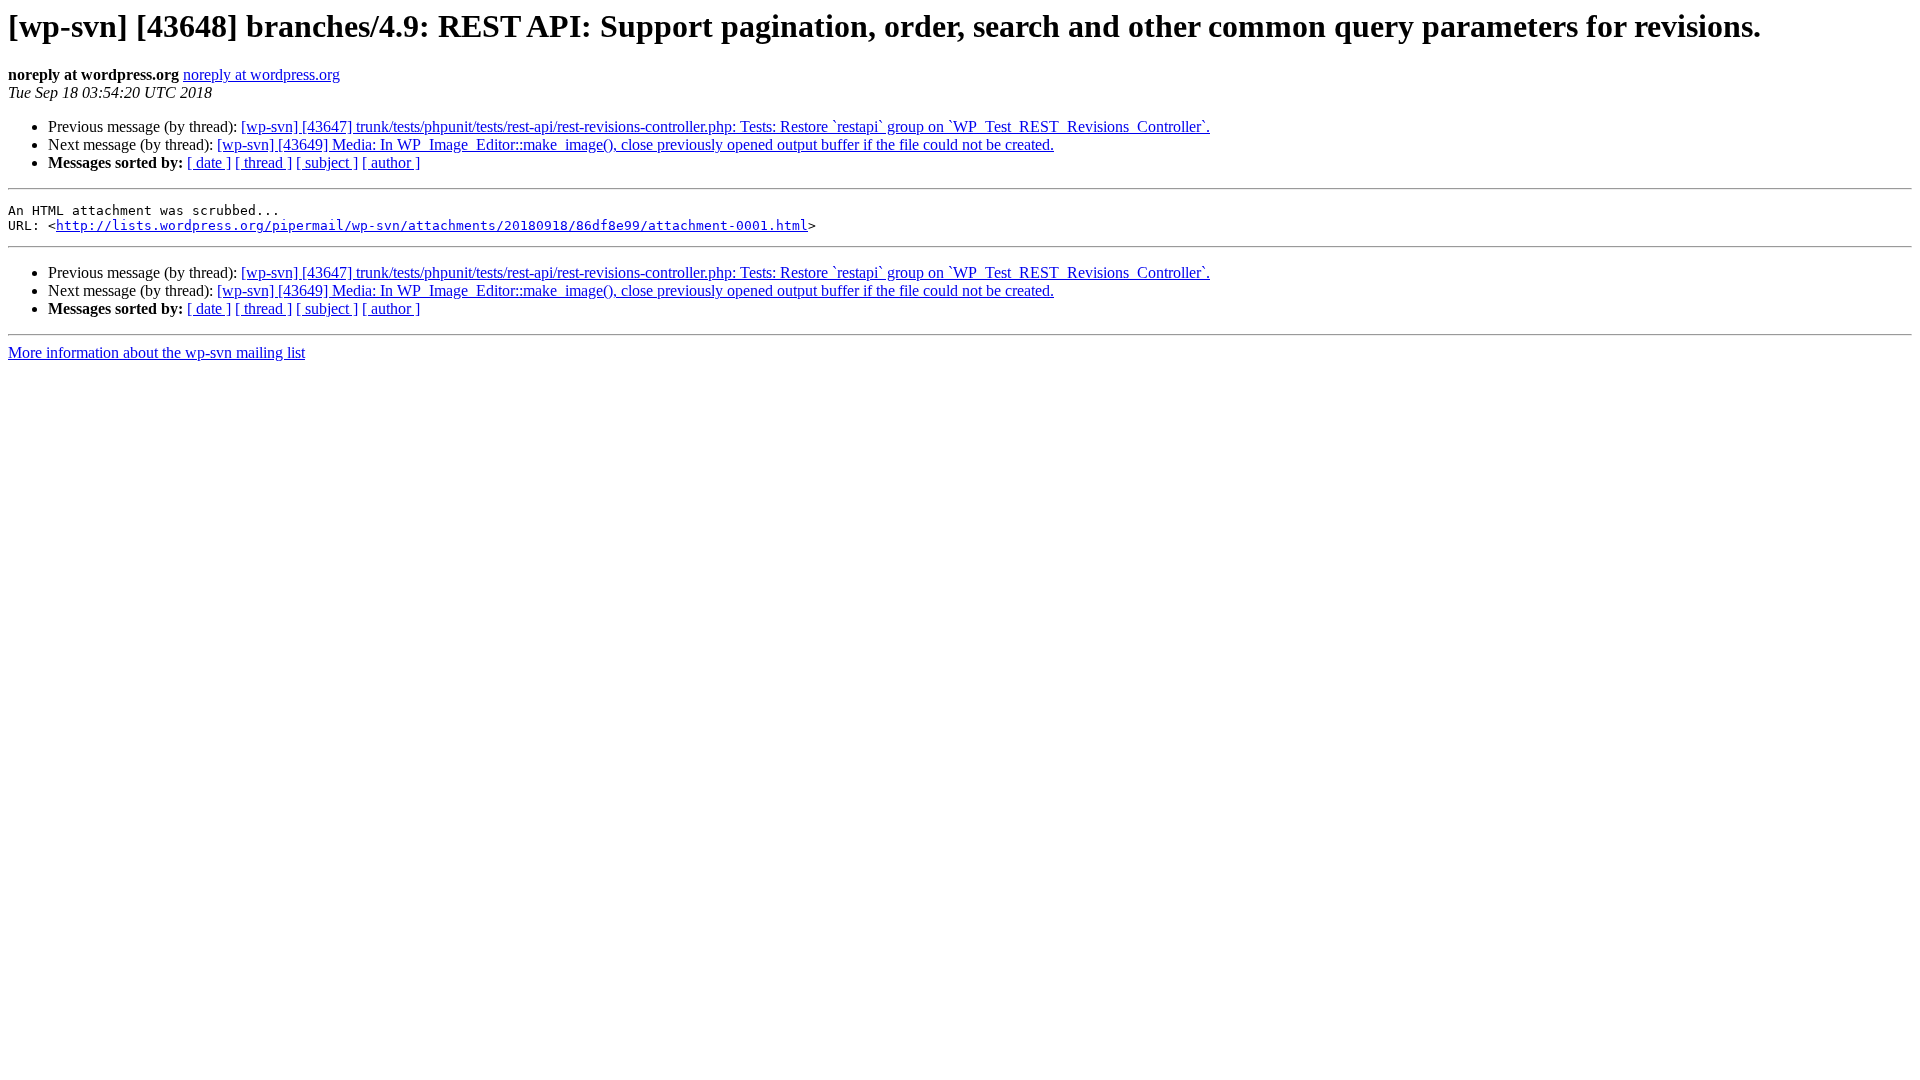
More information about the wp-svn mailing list (156, 352)
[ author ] (391, 162)
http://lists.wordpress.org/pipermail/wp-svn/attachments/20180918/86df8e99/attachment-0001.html (432, 225)
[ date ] (209, 162)
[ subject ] (327, 162)
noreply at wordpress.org (261, 74)
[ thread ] (263, 162)
